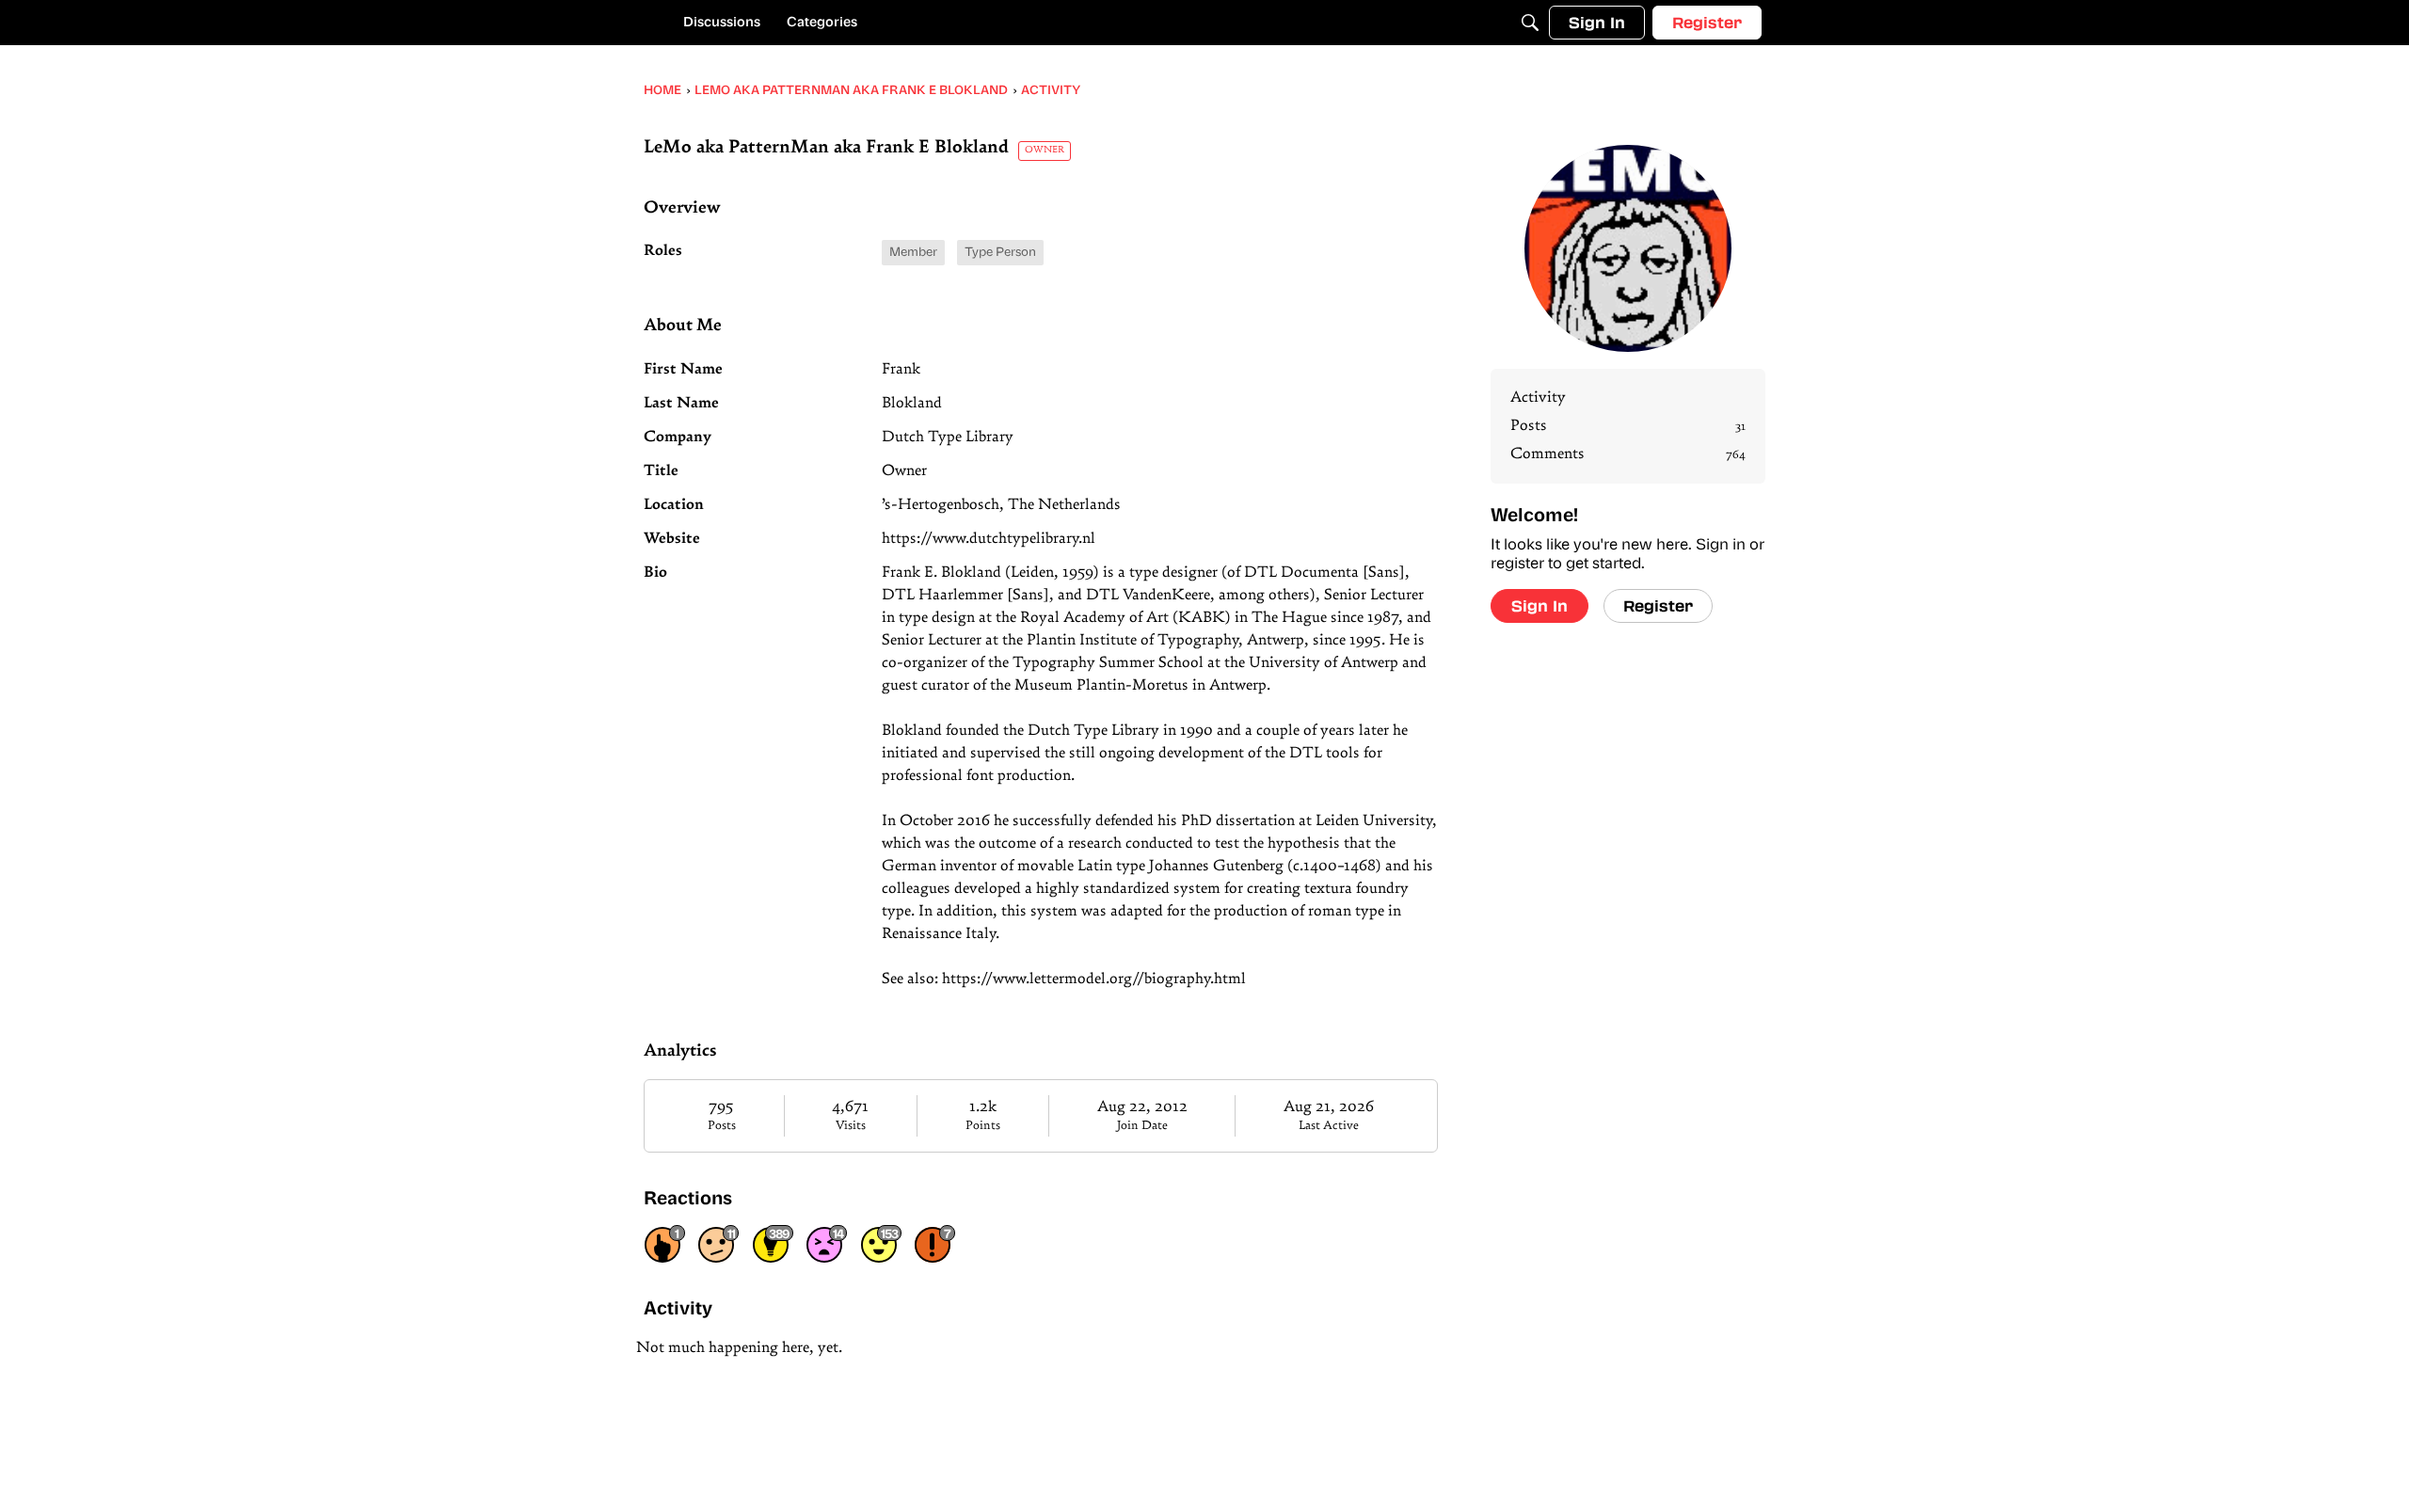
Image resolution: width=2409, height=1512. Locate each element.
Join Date (1142, 1126)
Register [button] (1658, 605)
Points (983, 1126)
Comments (1628, 454)
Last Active (1329, 1126)
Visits (851, 1126)
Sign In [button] (1540, 605)
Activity (1538, 398)
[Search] (1530, 23)
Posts (722, 1126)
